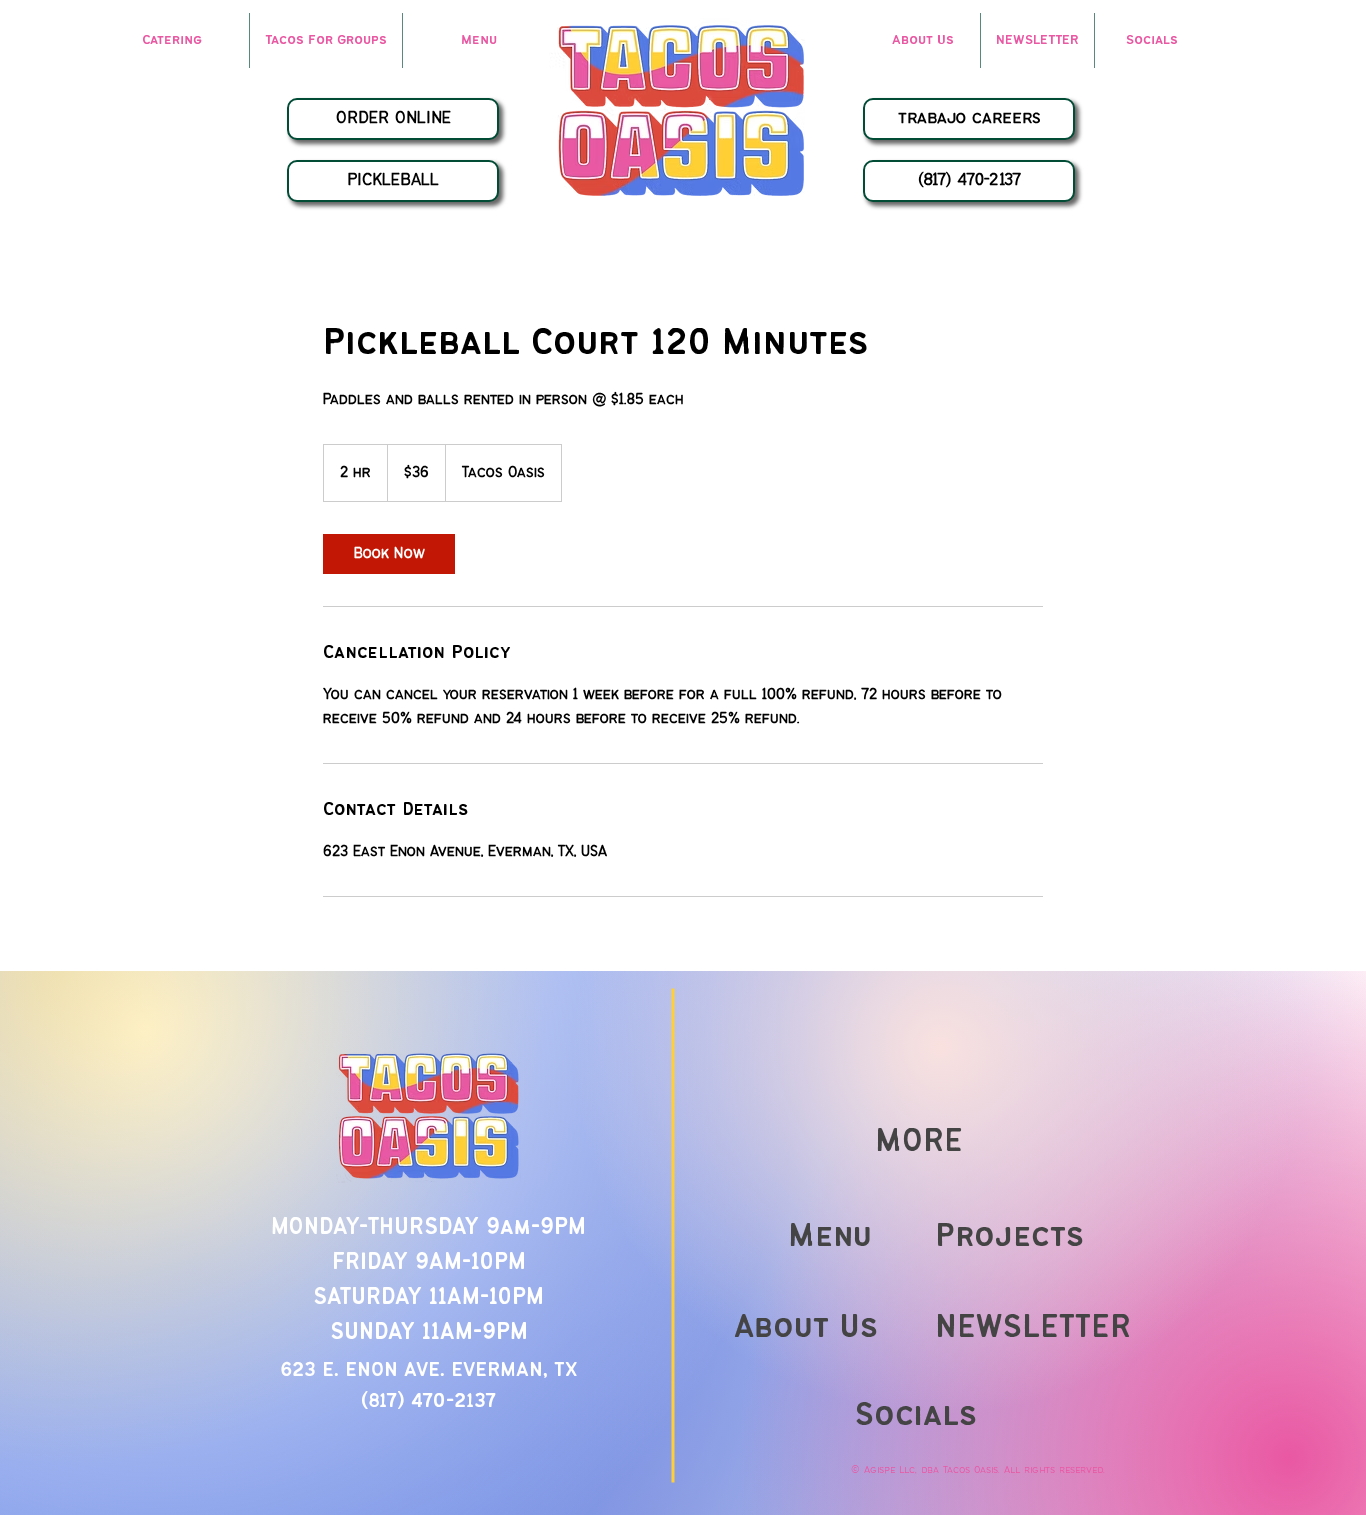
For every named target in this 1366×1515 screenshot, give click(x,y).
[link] (389, 554)
